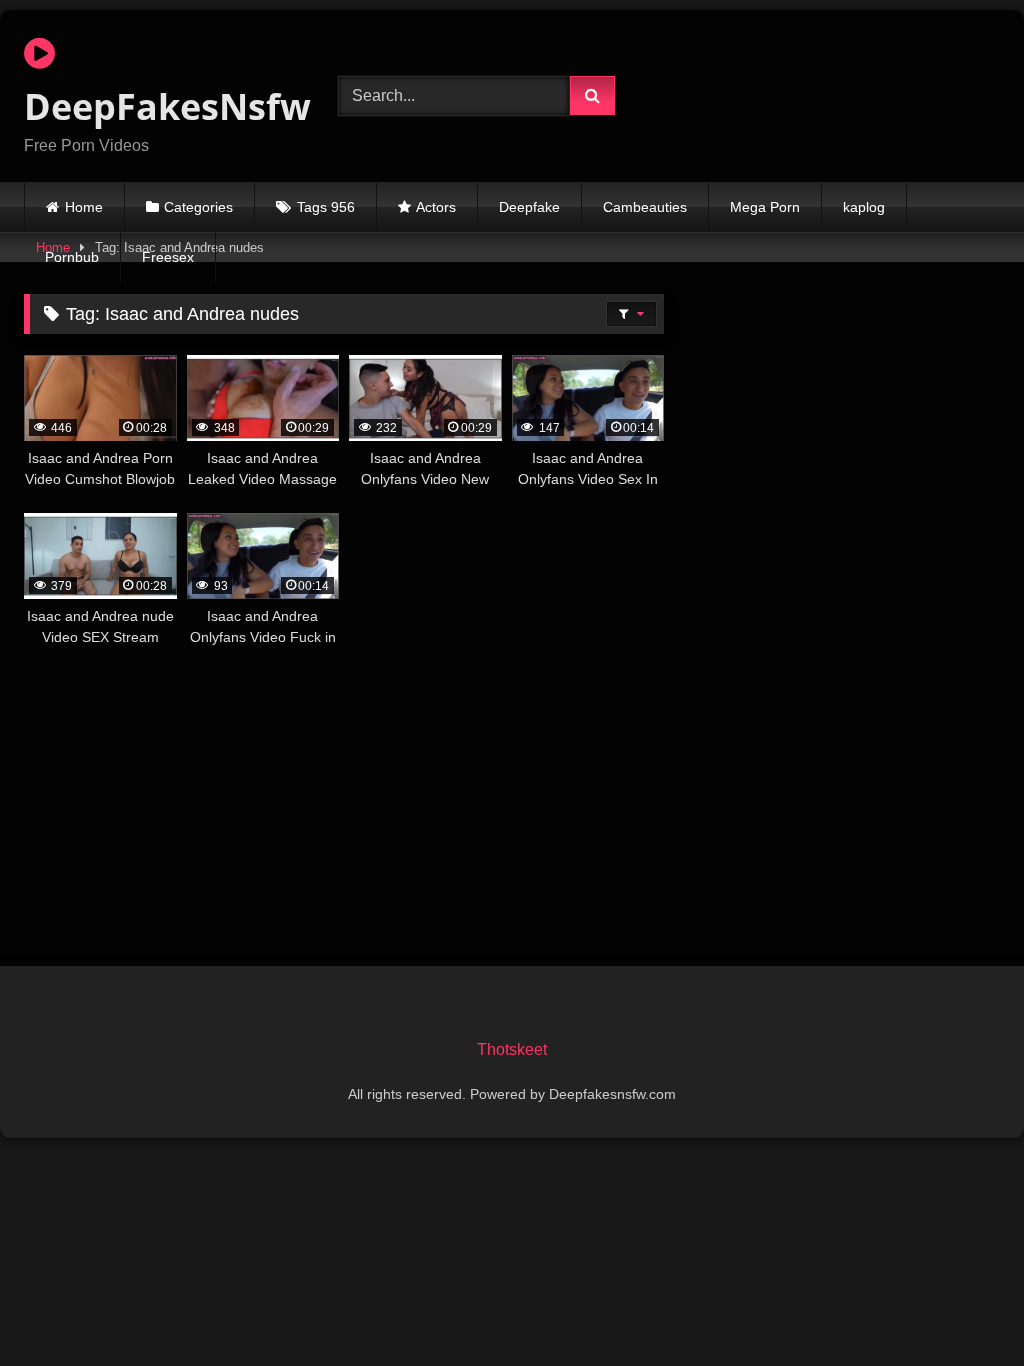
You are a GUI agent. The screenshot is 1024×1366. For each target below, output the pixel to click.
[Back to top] (962, 1306)
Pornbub (72, 257)
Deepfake (529, 207)
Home (84, 207)
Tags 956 (326, 207)
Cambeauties (645, 207)
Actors (436, 207)
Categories (198, 207)
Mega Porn (765, 207)
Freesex (168, 257)
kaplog (864, 207)
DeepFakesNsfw (158, 106)
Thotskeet (512, 1049)
